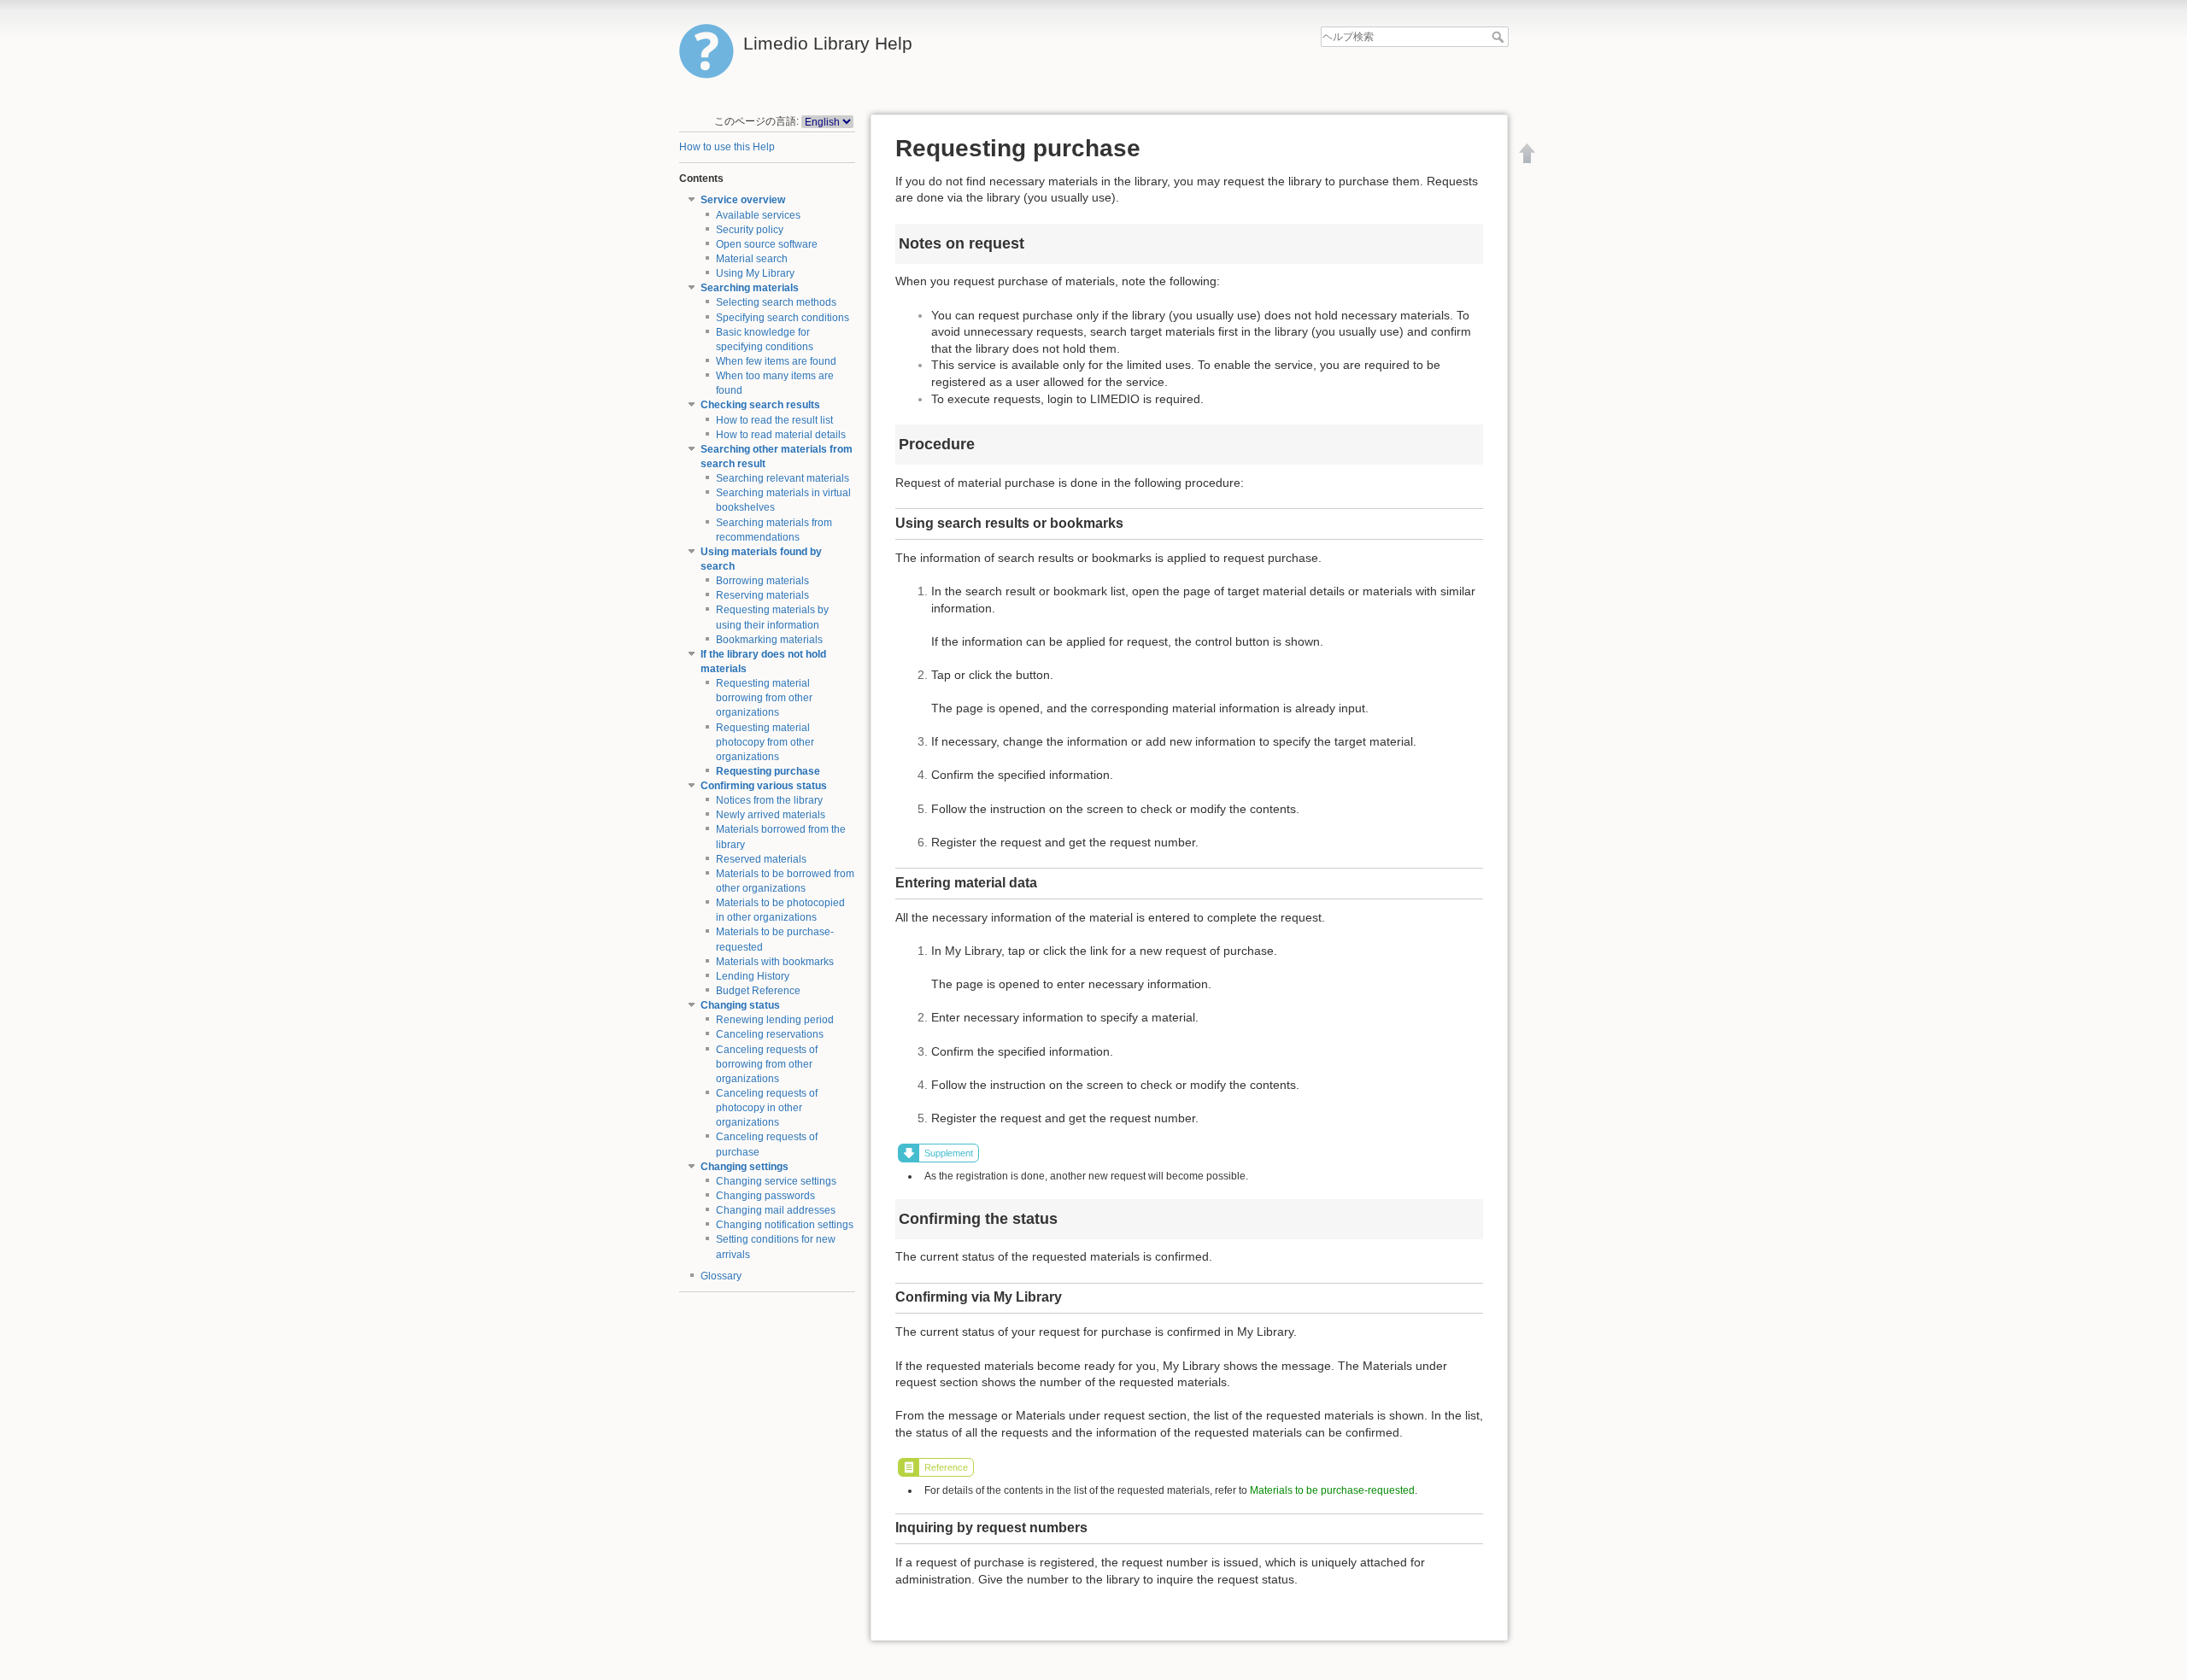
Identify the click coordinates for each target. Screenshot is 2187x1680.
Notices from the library (769, 800)
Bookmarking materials (769, 640)
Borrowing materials (762, 581)
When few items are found (776, 361)
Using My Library (755, 273)
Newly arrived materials (771, 815)
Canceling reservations (770, 1034)
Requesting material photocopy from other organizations (765, 742)
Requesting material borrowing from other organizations (764, 698)
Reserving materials (762, 595)
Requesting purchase (768, 771)
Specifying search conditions (783, 318)
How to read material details (781, 435)
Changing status (740, 1005)
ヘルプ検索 (1500, 37)
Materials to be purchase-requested (1332, 1490)
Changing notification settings (785, 1225)
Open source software (767, 244)
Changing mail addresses (776, 1210)
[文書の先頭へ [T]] (1527, 153)
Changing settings (745, 1167)
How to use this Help (727, 147)
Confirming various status (764, 786)
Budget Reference (758, 991)
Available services (758, 215)
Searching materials (750, 288)
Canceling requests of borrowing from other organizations (767, 1064)
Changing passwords (765, 1196)
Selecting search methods (776, 302)
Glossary (721, 1276)
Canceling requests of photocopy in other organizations (767, 1108)
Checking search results (760, 405)
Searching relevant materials (783, 478)
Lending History (753, 976)
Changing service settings (776, 1181)
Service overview (743, 200)
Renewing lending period (775, 1020)
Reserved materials (761, 859)
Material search (752, 259)
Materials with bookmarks (775, 962)
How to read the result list (774, 420)
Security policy (750, 230)
